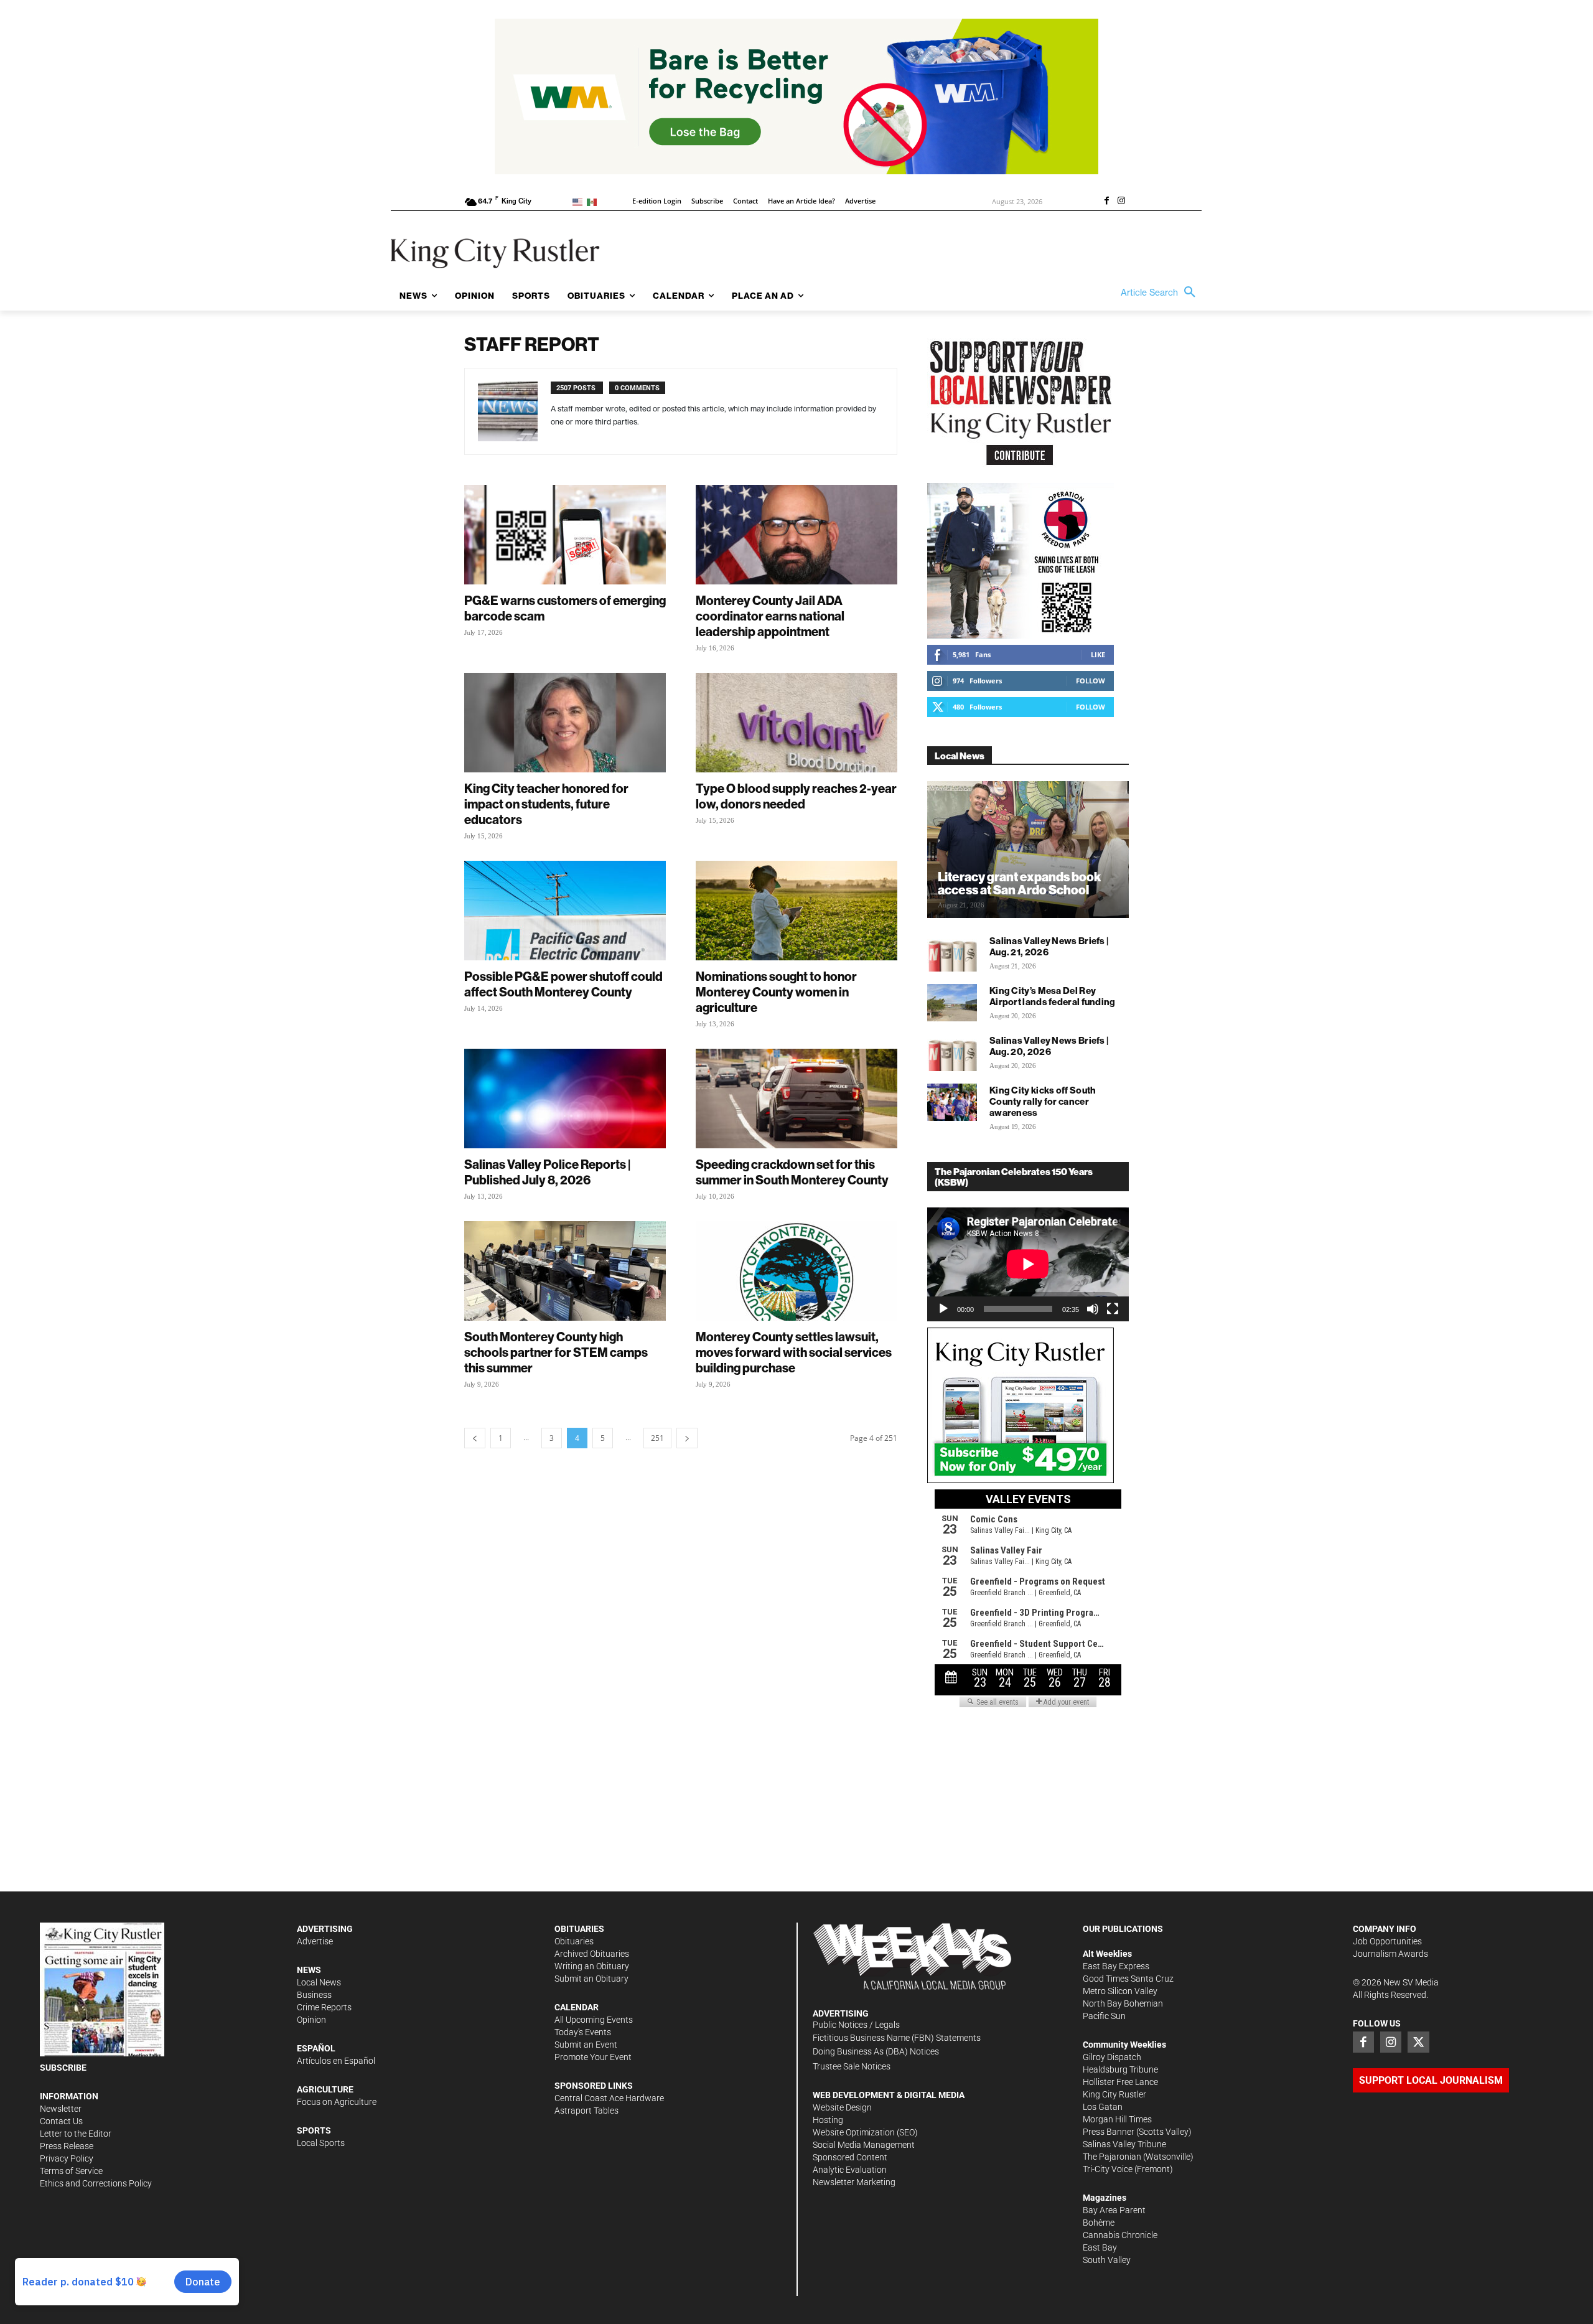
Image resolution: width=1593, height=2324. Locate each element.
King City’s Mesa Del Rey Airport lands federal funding (1053, 996)
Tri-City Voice (1108, 2169)
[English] (580, 201)
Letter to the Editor (76, 2134)
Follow (1091, 681)
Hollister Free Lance (1120, 2082)
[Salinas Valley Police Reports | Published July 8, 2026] (565, 1099)
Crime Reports (324, 2007)
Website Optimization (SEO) (865, 2132)
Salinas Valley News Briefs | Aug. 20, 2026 (1049, 1046)
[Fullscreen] (1113, 1309)
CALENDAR (577, 2007)
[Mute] (1093, 1309)
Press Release (67, 2146)
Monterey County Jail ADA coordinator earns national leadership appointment (770, 616)
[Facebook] (1106, 202)
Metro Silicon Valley (1120, 1991)
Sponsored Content (850, 2157)
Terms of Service (71, 2171)
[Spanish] (594, 201)
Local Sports (321, 2143)
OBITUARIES (579, 1929)
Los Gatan (1103, 2107)
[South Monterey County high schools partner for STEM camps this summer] (565, 1271)
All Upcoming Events (594, 2020)
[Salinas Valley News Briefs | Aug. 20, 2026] (952, 1052)
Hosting (828, 2120)
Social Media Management (864, 2145)
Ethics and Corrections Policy (96, 2183)
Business (314, 1995)
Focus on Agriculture (337, 2102)
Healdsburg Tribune (1120, 2069)
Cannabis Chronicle (1120, 2235)
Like (1098, 654)
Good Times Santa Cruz (1128, 1979)
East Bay (1100, 2247)
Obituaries (574, 1941)
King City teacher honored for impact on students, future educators (546, 804)
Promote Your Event (593, 2057)
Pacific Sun (1104, 2016)
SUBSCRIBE (63, 2068)
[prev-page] (475, 1438)
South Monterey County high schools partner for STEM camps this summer (556, 1352)
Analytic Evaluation (850, 2170)
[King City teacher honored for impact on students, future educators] (565, 723)
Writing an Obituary (592, 1966)
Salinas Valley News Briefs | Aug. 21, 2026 (1049, 946)
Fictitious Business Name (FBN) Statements (897, 2038)
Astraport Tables (586, 2111)
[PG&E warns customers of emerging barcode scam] (565, 535)
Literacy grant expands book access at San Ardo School (1019, 883)
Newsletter (61, 2109)
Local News (319, 1982)
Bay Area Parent (1114, 2210)
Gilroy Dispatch (1112, 2057)
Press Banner (1109, 2132)
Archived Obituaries (592, 1954)
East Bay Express (1116, 1966)
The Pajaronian (1112, 2157)
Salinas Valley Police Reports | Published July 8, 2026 (547, 1172)
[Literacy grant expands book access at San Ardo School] (1028, 850)
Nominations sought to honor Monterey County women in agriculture (776, 992)
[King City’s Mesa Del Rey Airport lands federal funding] (952, 1003)
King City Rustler (1114, 2094)
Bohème (1099, 2223)
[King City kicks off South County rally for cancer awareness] (952, 1102)
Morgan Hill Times (1117, 2119)
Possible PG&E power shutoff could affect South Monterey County (563, 984)
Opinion (311, 2020)
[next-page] (687, 1438)
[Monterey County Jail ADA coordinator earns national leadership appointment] (796, 535)
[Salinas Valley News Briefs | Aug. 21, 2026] (952, 953)
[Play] (943, 1309)
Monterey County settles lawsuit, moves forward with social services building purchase (794, 1352)
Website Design (842, 2107)
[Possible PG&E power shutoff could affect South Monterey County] (565, 911)
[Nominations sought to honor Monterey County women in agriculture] (796, 911)
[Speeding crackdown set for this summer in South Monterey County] (796, 1099)
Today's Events (583, 2032)
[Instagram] (1121, 202)
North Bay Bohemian (1123, 2003)
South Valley (1107, 2260)
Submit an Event (586, 2045)
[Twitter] (1418, 2042)
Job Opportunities (1387, 1941)
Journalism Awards (1390, 1954)
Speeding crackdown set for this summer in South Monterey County (792, 1172)
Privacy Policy (67, 2158)
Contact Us (61, 2121)
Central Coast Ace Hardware (609, 2098)
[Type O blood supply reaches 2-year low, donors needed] (796, 723)
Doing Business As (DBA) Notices (876, 2051)
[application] (1028, 1264)
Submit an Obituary (591, 1979)
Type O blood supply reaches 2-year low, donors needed (796, 796)
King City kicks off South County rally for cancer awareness (1043, 1101)
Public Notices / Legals (856, 2025)
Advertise (315, 1941)
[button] (1161, 293)
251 (657, 1438)
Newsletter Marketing (854, 2182)
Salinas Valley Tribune (1124, 2144)
